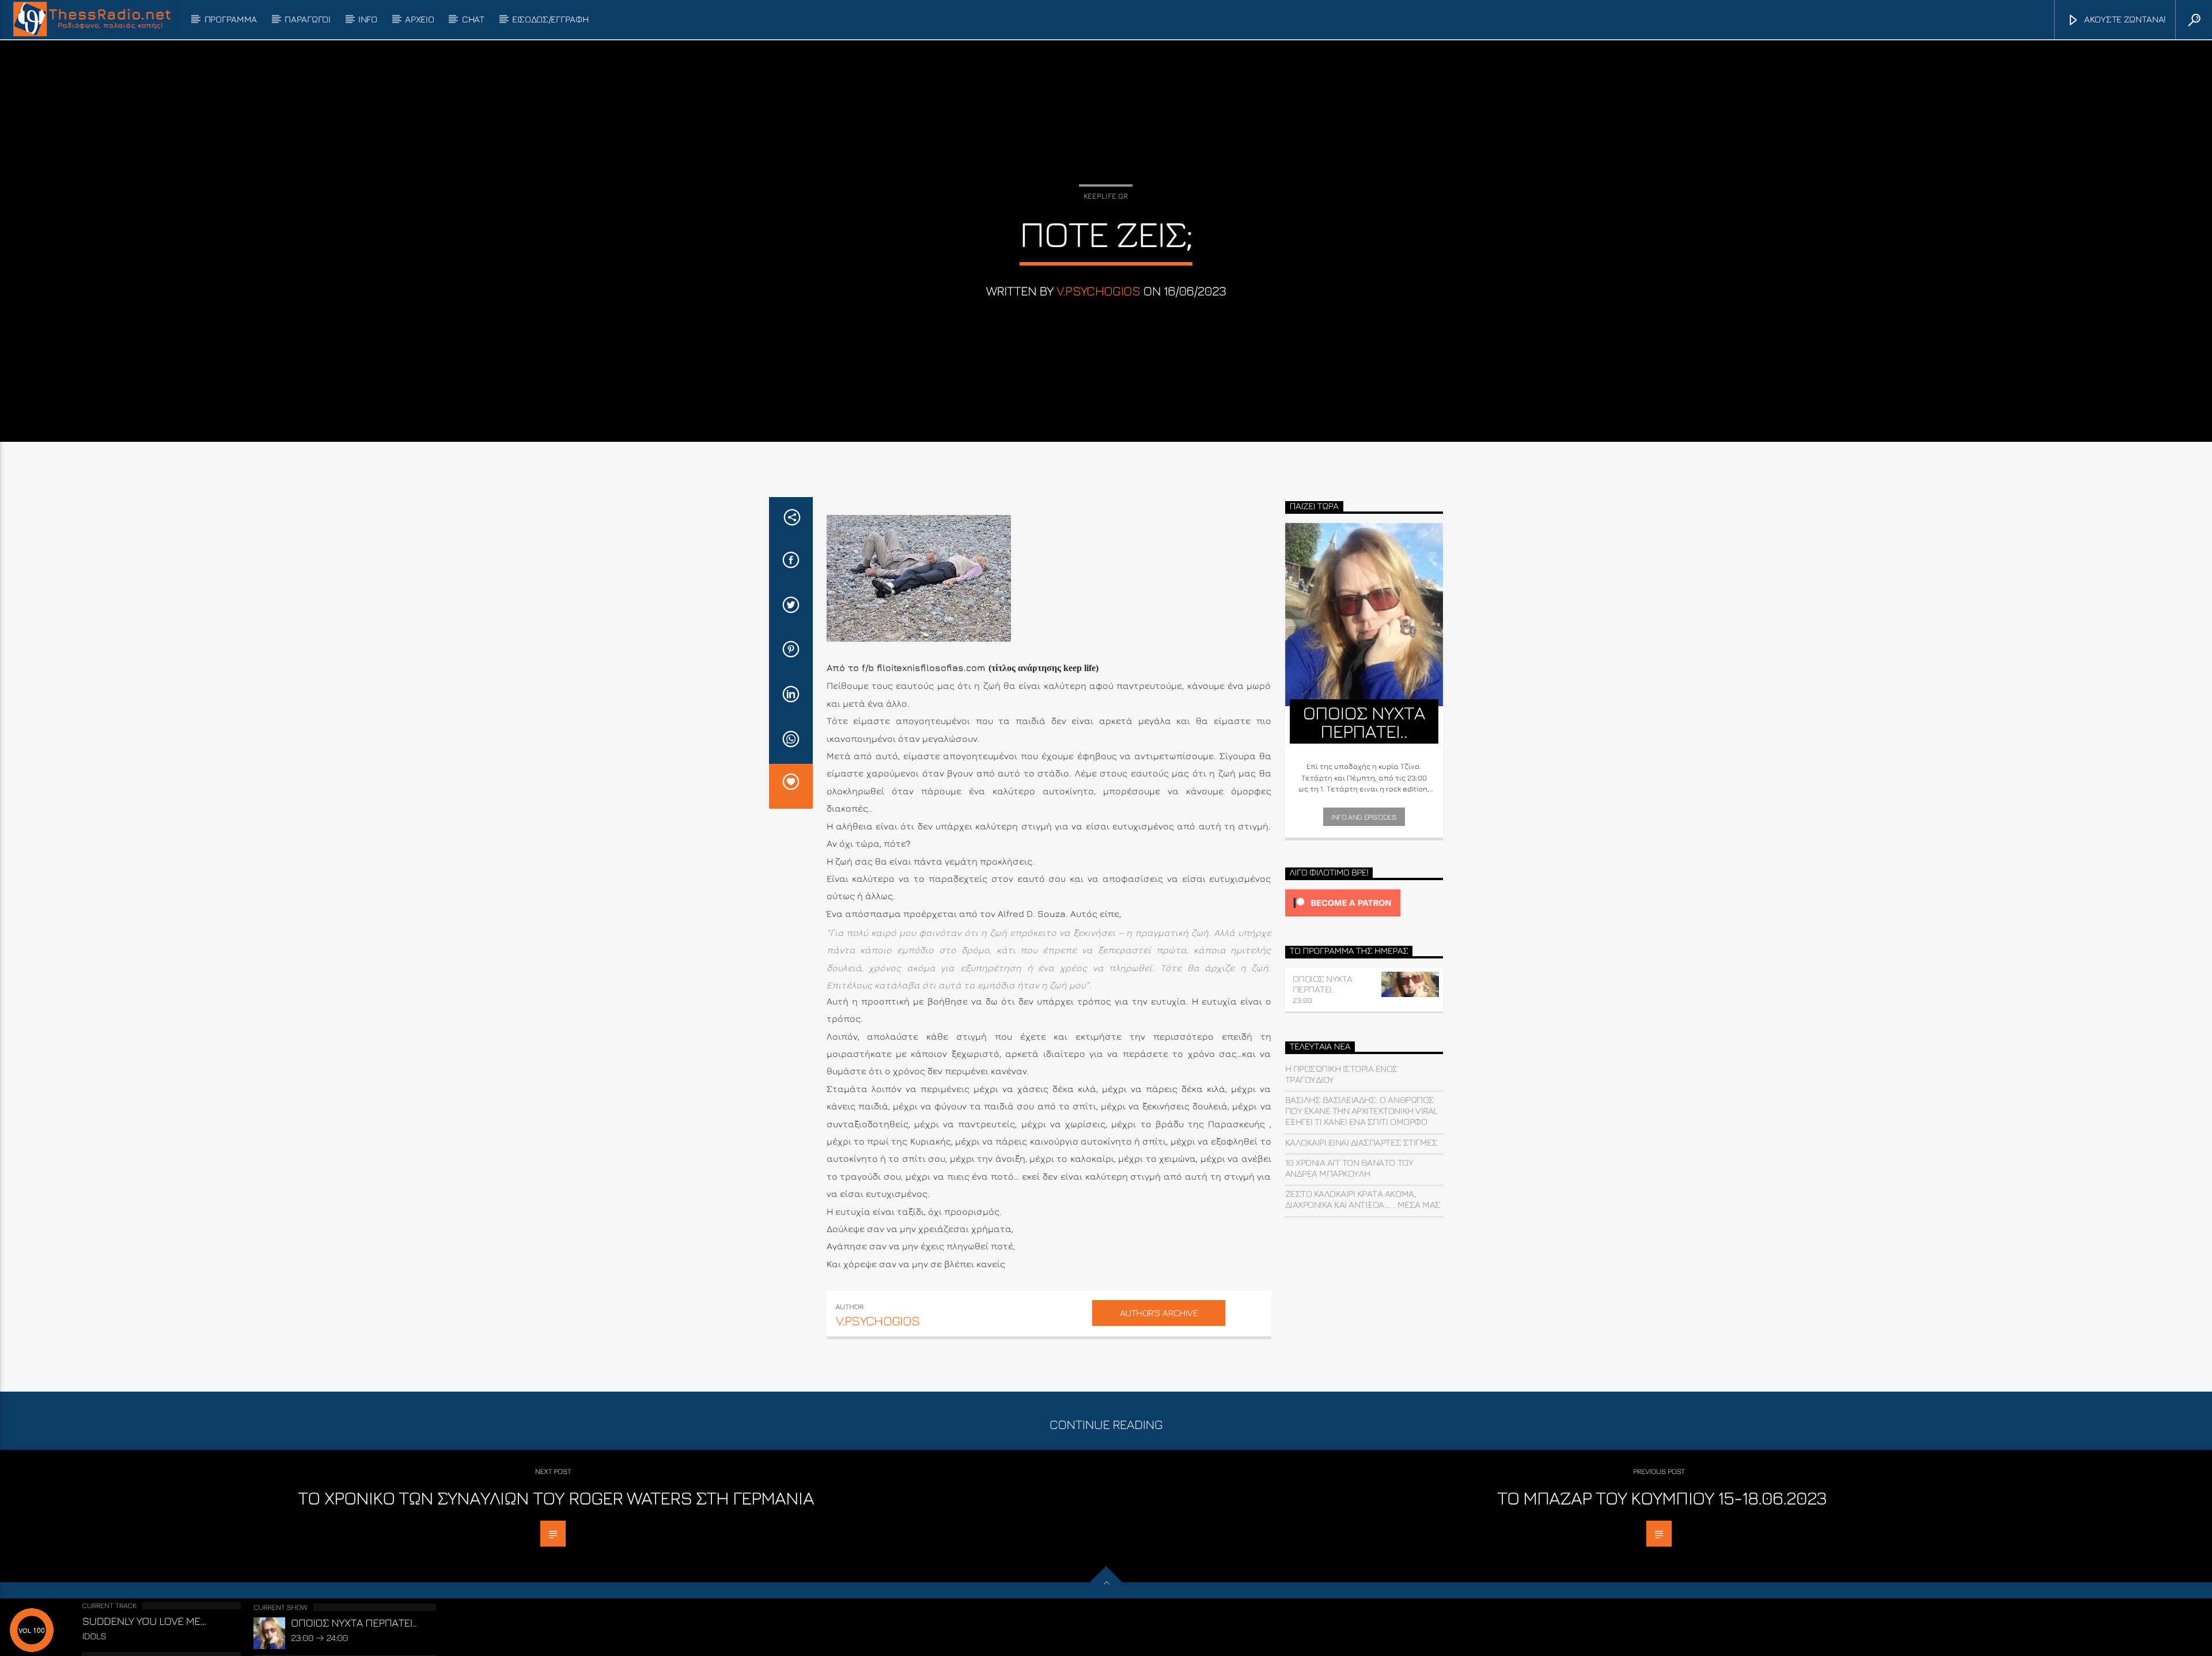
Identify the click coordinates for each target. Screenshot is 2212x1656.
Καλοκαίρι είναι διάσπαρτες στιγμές (1361, 1142)
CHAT (473, 19)
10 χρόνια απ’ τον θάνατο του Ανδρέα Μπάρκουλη (1349, 1168)
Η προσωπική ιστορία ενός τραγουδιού (1342, 1074)
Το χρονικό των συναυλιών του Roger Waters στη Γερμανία (556, 1498)
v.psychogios (1099, 291)
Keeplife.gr (1106, 196)
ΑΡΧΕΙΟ (419, 19)
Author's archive (1159, 1313)
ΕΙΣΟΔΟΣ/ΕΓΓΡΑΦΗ (550, 19)
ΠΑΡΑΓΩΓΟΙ (307, 19)
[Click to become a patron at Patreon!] (1364, 903)
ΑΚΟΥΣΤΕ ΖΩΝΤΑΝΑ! (2124, 19)
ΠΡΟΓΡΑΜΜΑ (231, 19)
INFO (368, 19)
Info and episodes (1364, 817)
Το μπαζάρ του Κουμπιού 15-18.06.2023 (1662, 1498)
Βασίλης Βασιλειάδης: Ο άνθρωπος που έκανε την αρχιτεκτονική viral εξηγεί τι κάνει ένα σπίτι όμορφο (1361, 1111)
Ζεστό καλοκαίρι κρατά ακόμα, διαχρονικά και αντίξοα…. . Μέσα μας (1363, 1199)
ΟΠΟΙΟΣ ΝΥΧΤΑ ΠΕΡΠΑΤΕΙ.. (1323, 984)
